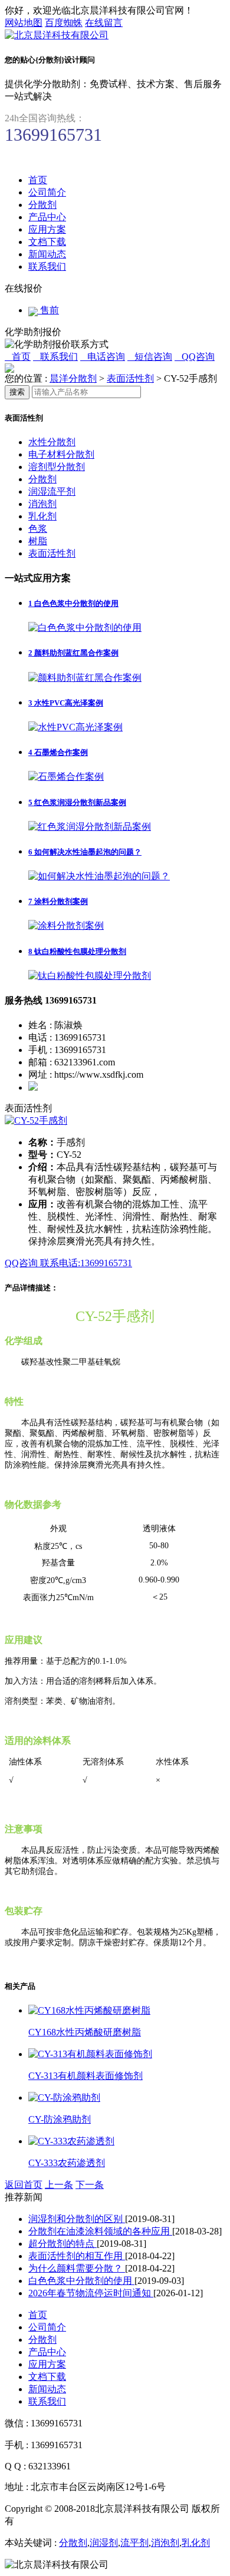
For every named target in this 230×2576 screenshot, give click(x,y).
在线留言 (104, 23)
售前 (48, 310)
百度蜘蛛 (64, 23)
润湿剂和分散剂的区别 (77, 2219)
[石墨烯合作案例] (66, 777)
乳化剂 (42, 516)
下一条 (90, 2185)
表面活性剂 (130, 378)
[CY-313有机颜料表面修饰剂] (90, 2054)
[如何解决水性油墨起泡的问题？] (99, 876)
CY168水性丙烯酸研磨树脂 (85, 2032)
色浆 (38, 529)
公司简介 (47, 192)
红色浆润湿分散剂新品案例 (77, 802)
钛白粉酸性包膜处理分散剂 (77, 951)
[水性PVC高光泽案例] (75, 727)
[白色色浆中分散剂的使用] (85, 628)
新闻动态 (47, 254)
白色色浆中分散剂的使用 (73, 603)
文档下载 (47, 242)
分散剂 (42, 205)
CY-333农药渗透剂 (67, 2163)
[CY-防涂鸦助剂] (64, 2097)
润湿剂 (104, 2543)
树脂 (38, 541)
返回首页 (24, 2185)
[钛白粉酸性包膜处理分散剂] (90, 976)
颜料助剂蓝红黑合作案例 (73, 653)
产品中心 (47, 217)
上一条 (59, 2185)
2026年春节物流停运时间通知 (91, 2293)
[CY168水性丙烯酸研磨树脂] (89, 2010)
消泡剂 (42, 504)
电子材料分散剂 (61, 454)
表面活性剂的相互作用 (77, 2256)
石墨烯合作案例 (58, 752)
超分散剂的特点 (63, 2244)
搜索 (17, 392)
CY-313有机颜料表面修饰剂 (86, 2076)
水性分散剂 (52, 442)
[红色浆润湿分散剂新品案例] (90, 827)
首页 (38, 180)
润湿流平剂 (52, 491)
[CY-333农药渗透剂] (71, 2141)
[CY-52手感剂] (36, 1120)
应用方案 (47, 229)
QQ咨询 (22, 1263)
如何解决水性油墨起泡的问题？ (85, 852)
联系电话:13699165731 (86, 1263)
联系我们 (47, 266)
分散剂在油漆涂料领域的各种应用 (100, 2231)
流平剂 (134, 2543)
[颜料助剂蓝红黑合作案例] (85, 678)
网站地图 (24, 23)
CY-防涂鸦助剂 (60, 2119)
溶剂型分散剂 (57, 467)
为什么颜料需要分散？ (77, 2268)
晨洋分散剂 (73, 378)
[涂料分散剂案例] (66, 926)
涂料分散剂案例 (58, 901)
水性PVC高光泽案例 (66, 703)
